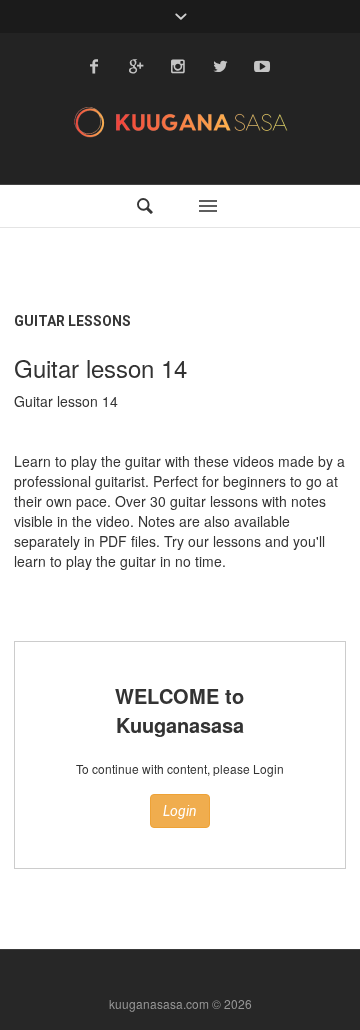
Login (180, 811)
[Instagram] (178, 66)
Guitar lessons (72, 321)
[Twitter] (220, 66)
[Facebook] (94, 66)
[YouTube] (262, 66)
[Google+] (136, 66)
